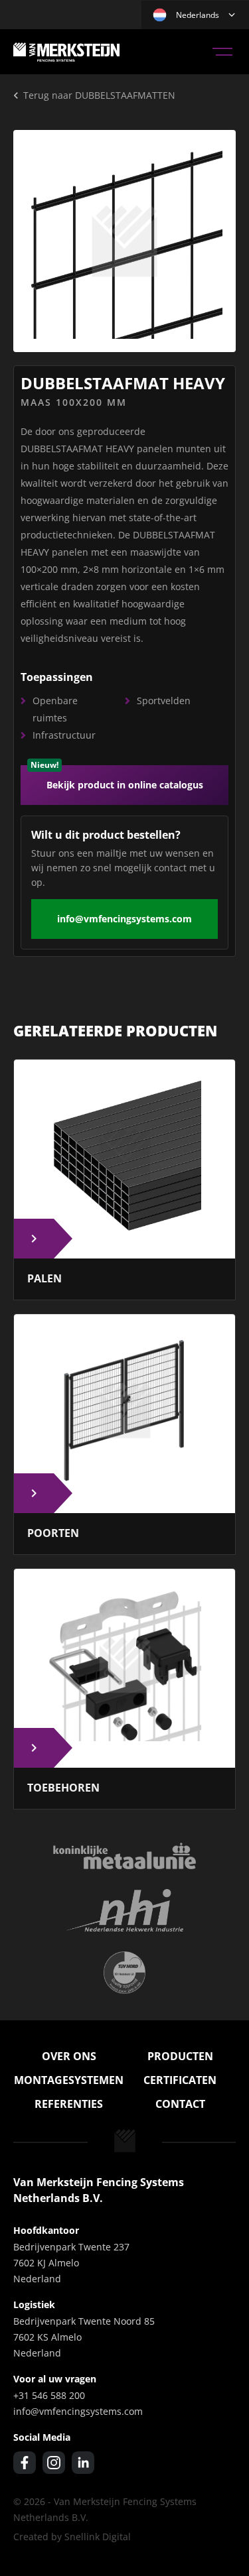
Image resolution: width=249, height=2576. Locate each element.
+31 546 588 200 (49, 2395)
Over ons (69, 2056)
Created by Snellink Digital (72, 2537)
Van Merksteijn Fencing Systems (66, 52)
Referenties (69, 2104)
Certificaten (180, 2080)
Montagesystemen (69, 2080)
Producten (180, 2056)
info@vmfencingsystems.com (124, 919)
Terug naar (99, 95)
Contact (180, 2104)
